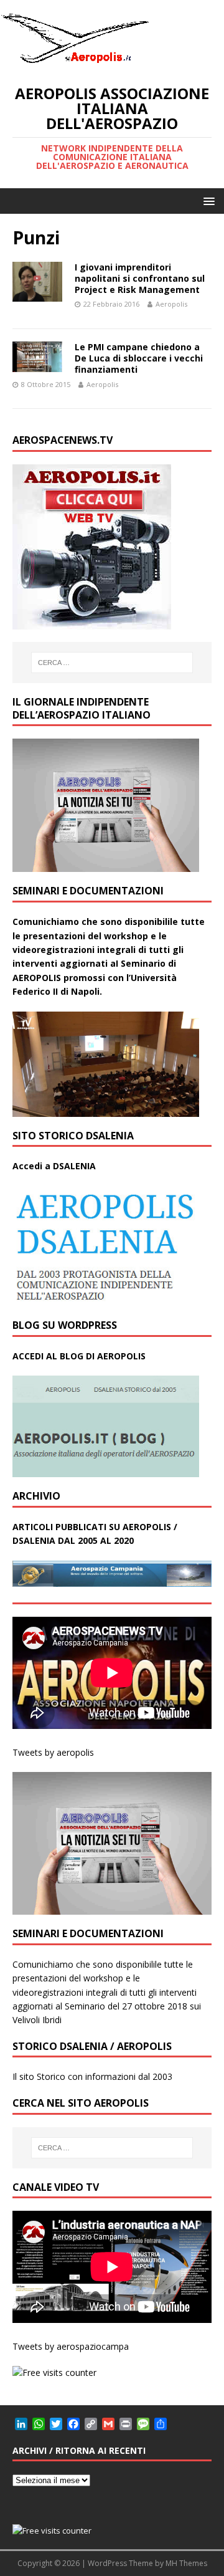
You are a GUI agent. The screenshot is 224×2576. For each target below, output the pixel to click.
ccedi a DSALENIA (57, 1166)
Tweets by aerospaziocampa (71, 2346)
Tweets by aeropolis (53, 1752)
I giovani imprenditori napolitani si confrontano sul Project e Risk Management (140, 278)
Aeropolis (171, 304)
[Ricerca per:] (112, 663)
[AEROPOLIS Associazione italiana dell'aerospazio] (75, 63)
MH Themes (186, 2563)
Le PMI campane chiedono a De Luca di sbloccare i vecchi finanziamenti (139, 358)
